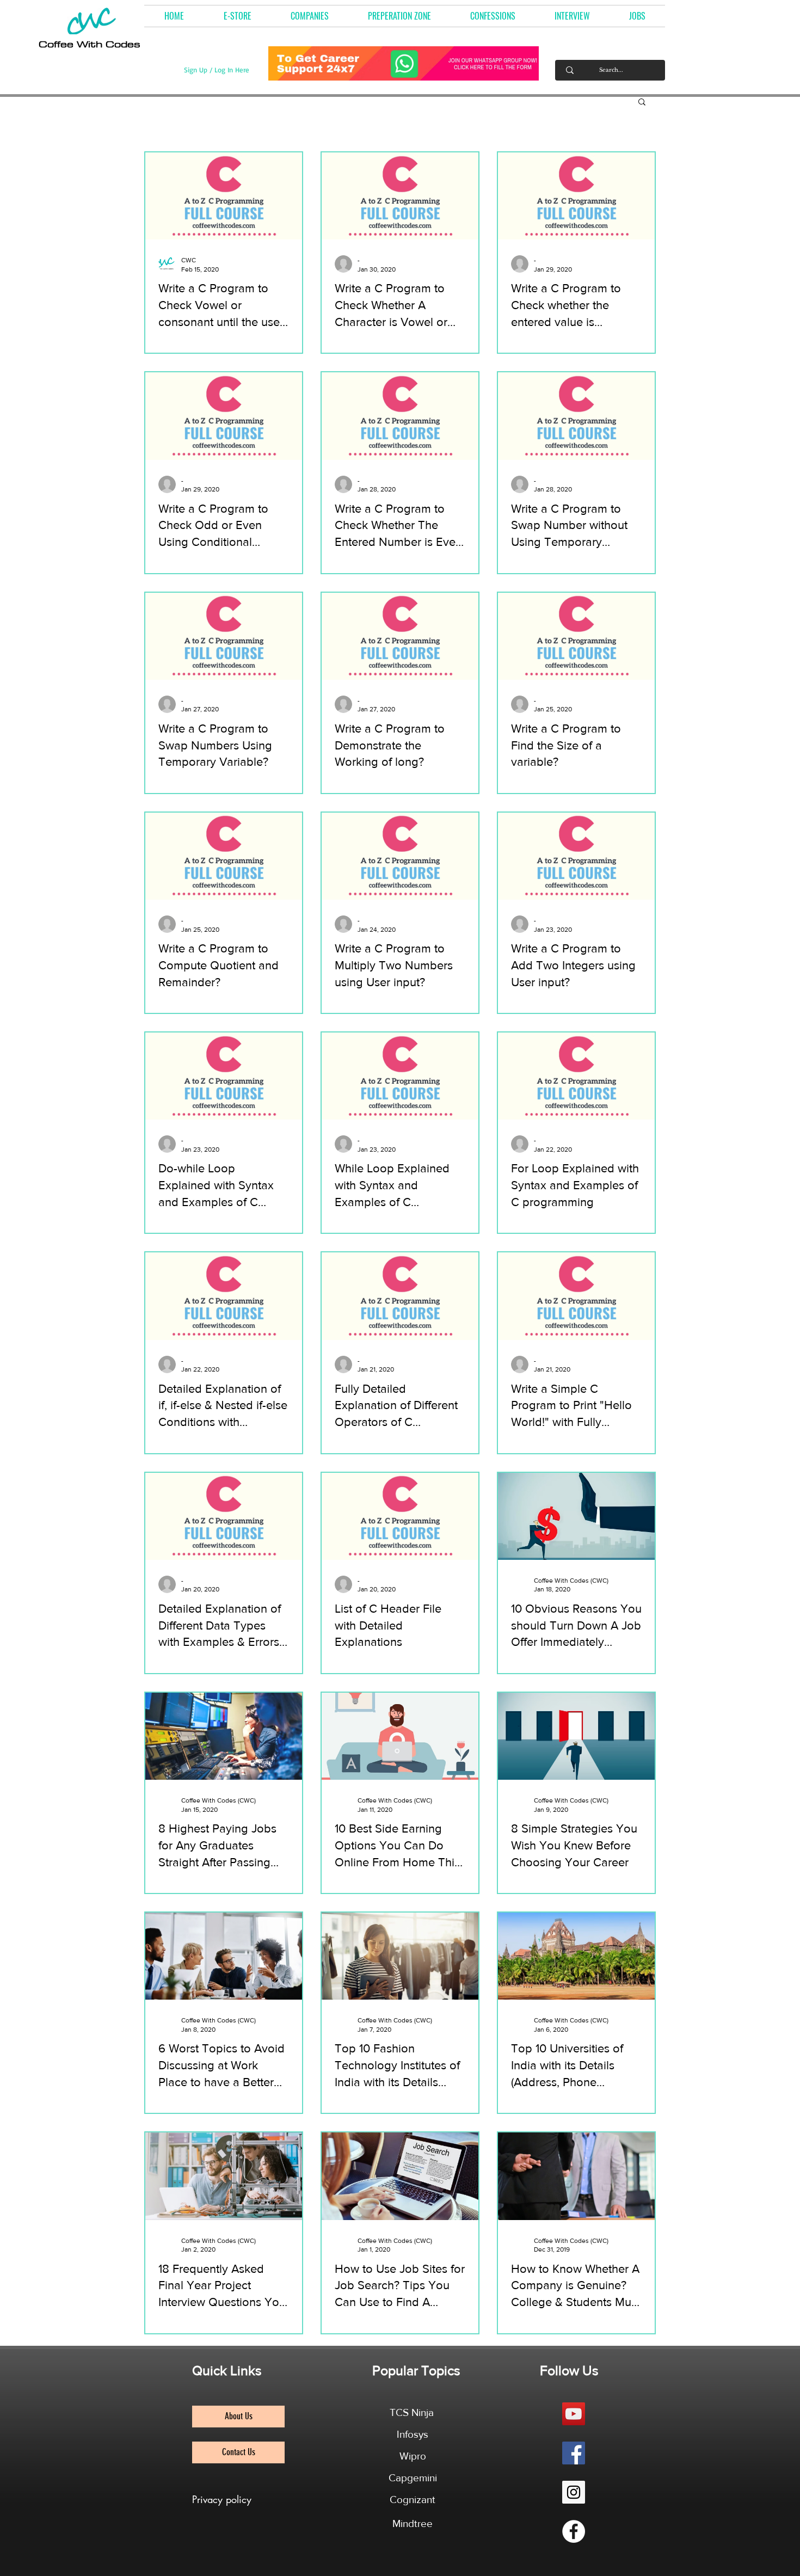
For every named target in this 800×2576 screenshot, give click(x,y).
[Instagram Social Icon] (574, 2492)
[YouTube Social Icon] (574, 2414)
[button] (310, 16)
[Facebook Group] (574, 2531)
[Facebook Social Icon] (574, 2453)
